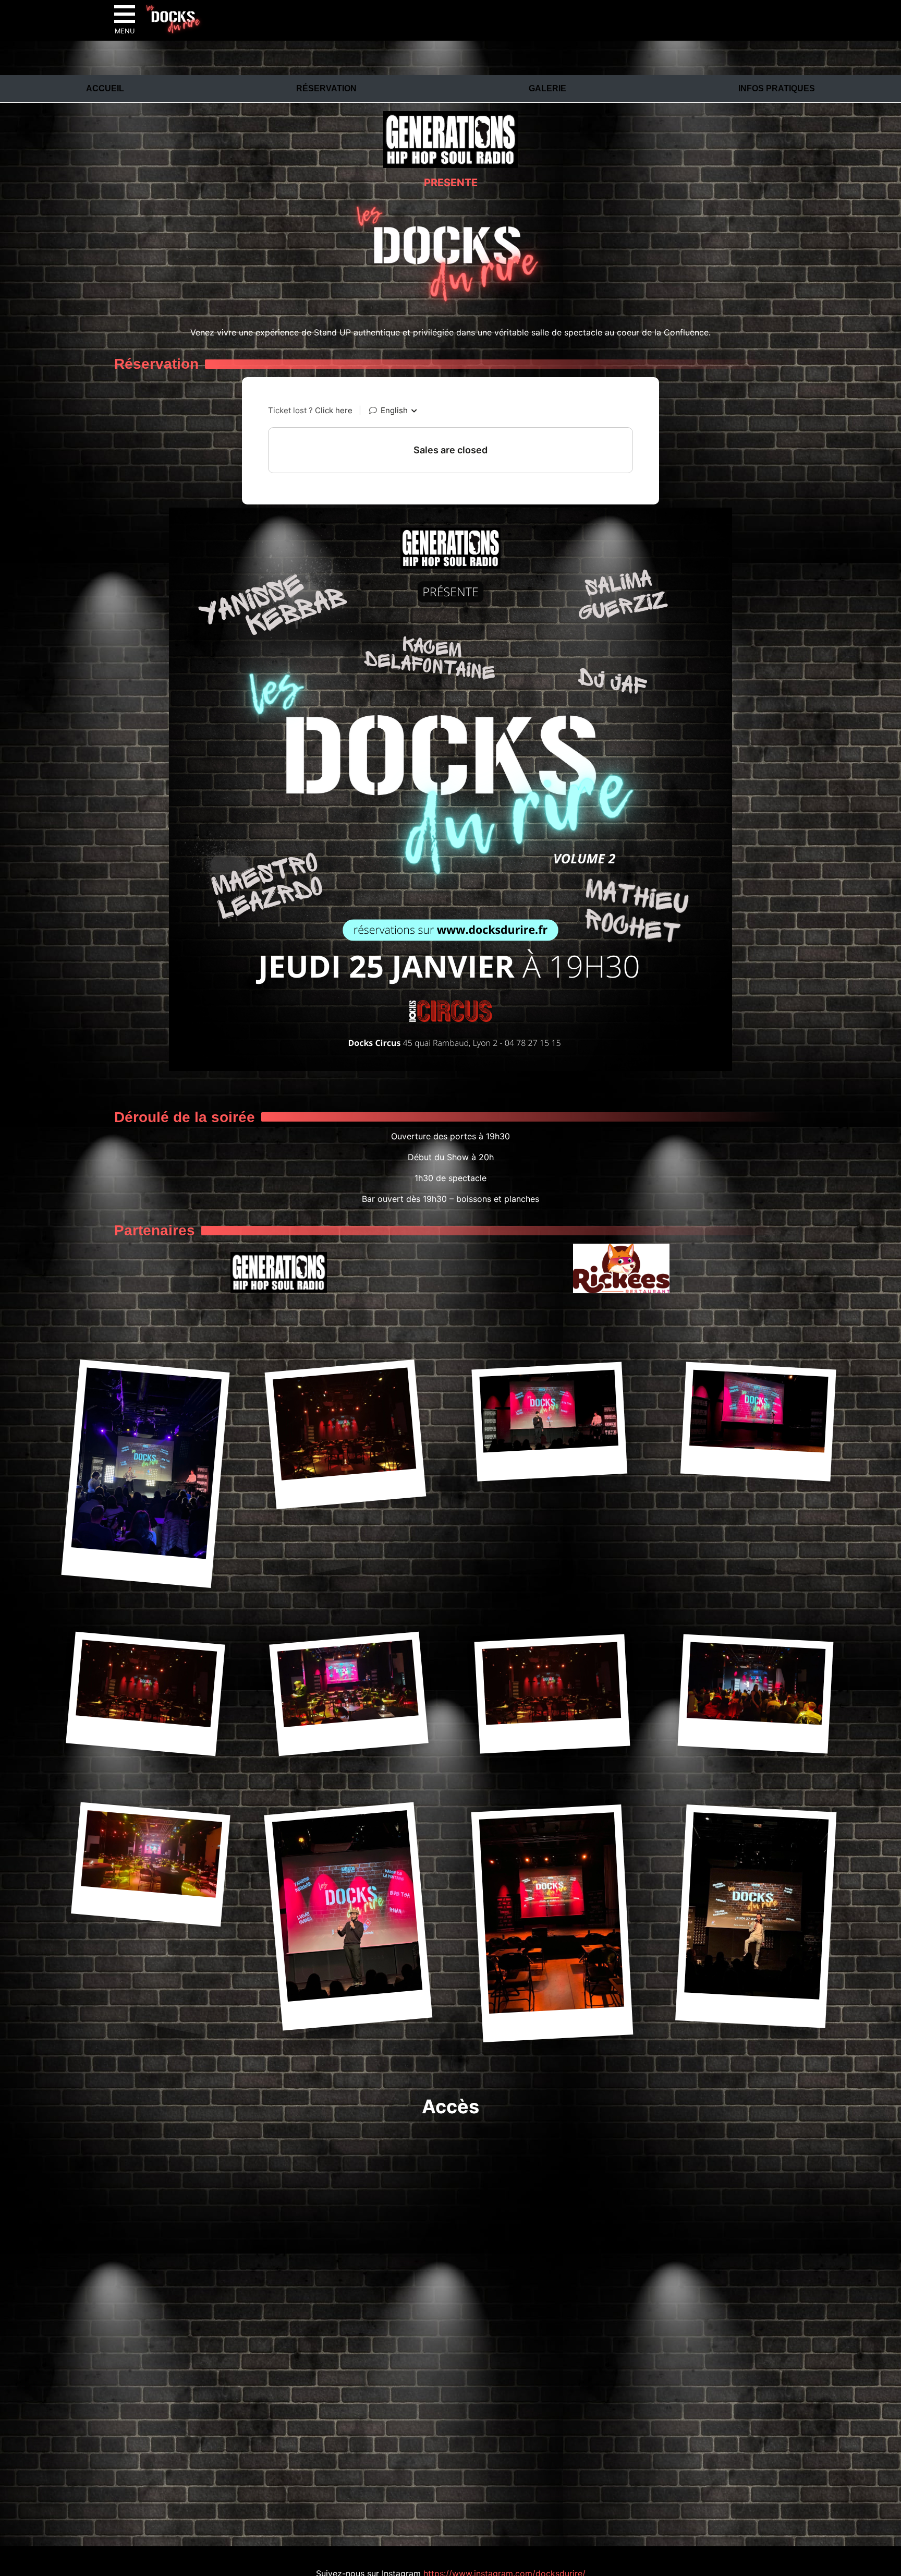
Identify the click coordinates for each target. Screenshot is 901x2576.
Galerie (547, 88)
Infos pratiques (777, 88)
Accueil (105, 88)
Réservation (326, 88)
